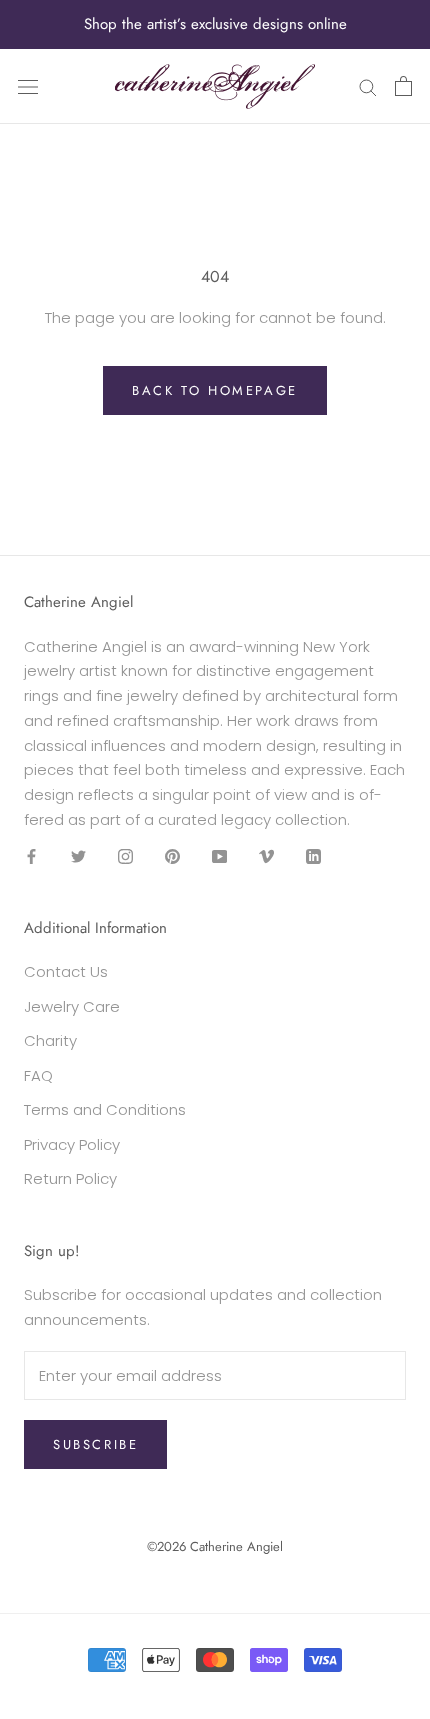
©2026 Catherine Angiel (215, 1546)
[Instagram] (125, 856)
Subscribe (95, 1444)
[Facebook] (31, 856)
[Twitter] (78, 856)
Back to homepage (215, 390)
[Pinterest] (172, 856)
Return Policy (70, 1178)
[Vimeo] (266, 856)
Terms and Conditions (105, 1109)
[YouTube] (219, 856)
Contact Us (66, 971)
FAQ (38, 1075)
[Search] (368, 86)
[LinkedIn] (313, 856)
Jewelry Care (72, 1006)
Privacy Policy (72, 1144)
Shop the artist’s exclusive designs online (215, 24)
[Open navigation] (28, 86)
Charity (50, 1040)
